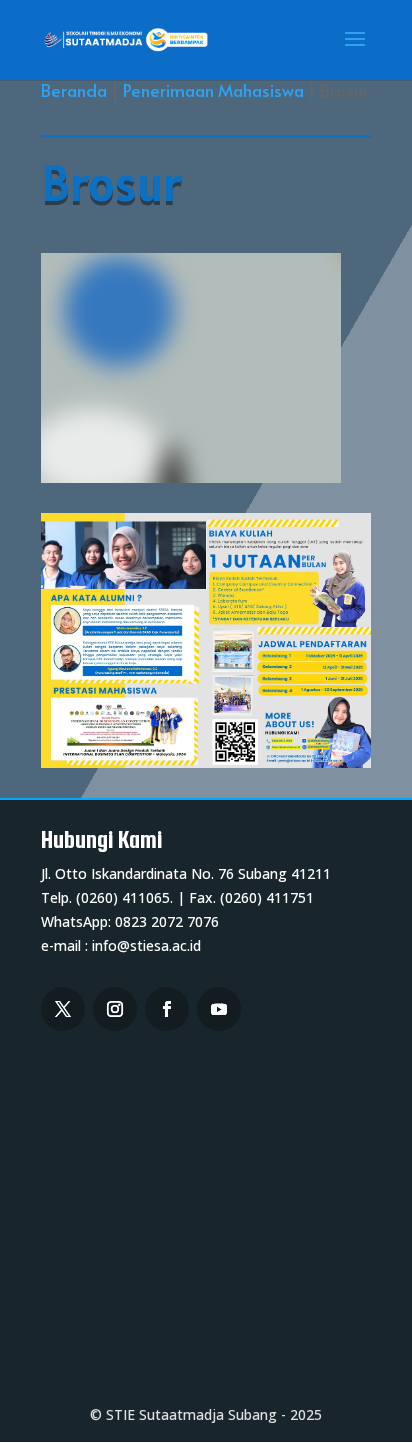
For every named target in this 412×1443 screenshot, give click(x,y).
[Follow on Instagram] (115, 1009)
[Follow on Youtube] (219, 1009)
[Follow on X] (63, 1009)
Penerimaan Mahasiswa (215, 90)
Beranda (74, 90)
